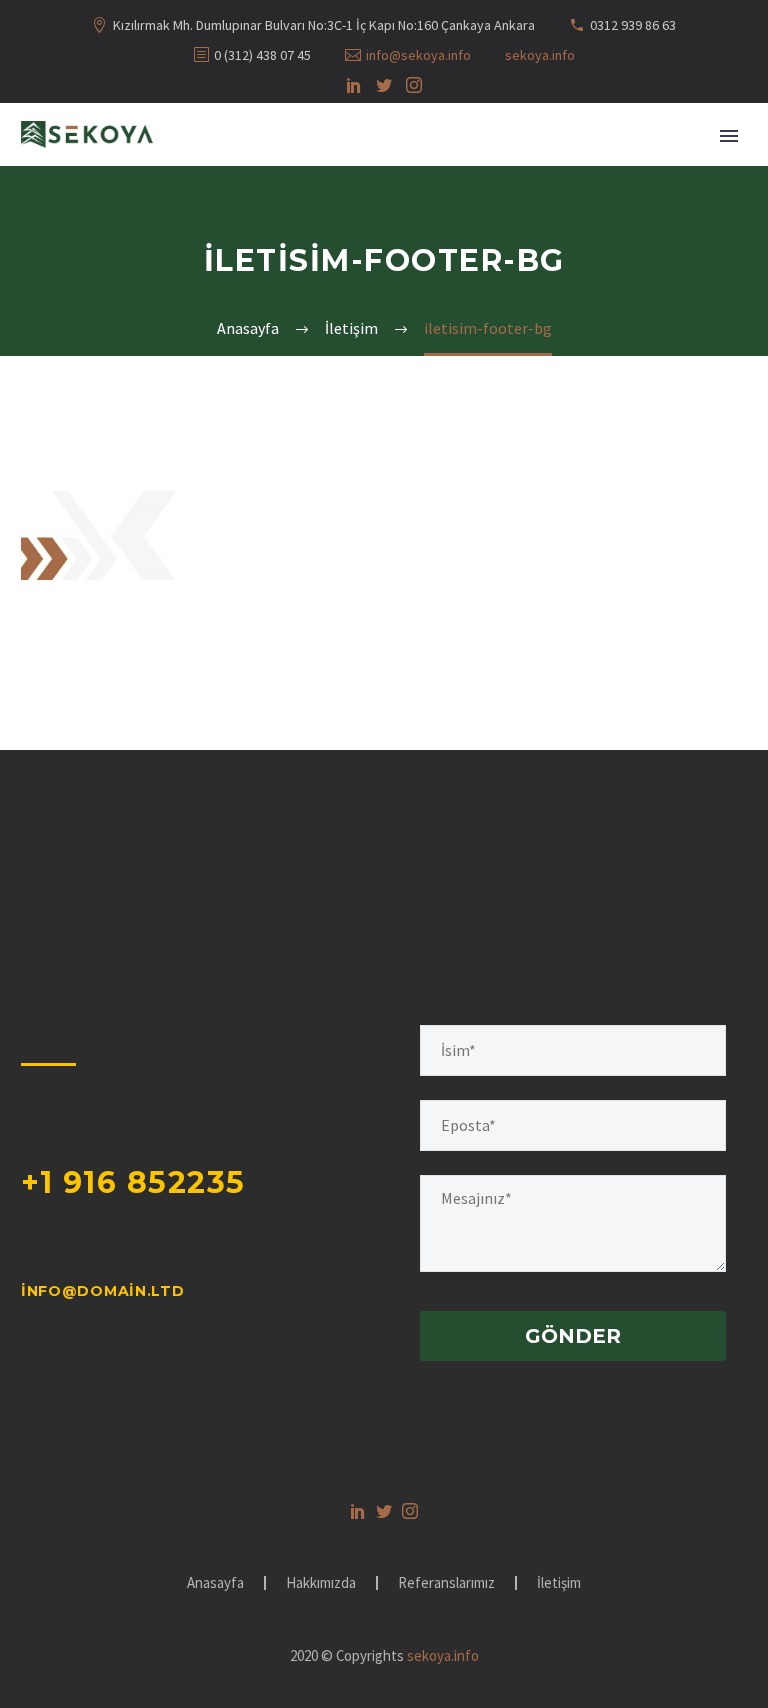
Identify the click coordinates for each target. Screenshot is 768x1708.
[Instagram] (414, 85)
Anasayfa (215, 1583)
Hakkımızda (321, 1583)
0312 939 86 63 (633, 25)
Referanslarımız (446, 1583)
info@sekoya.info (418, 55)
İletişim (559, 1583)
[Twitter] (384, 85)
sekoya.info (540, 55)
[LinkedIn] (354, 85)
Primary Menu (729, 136)
